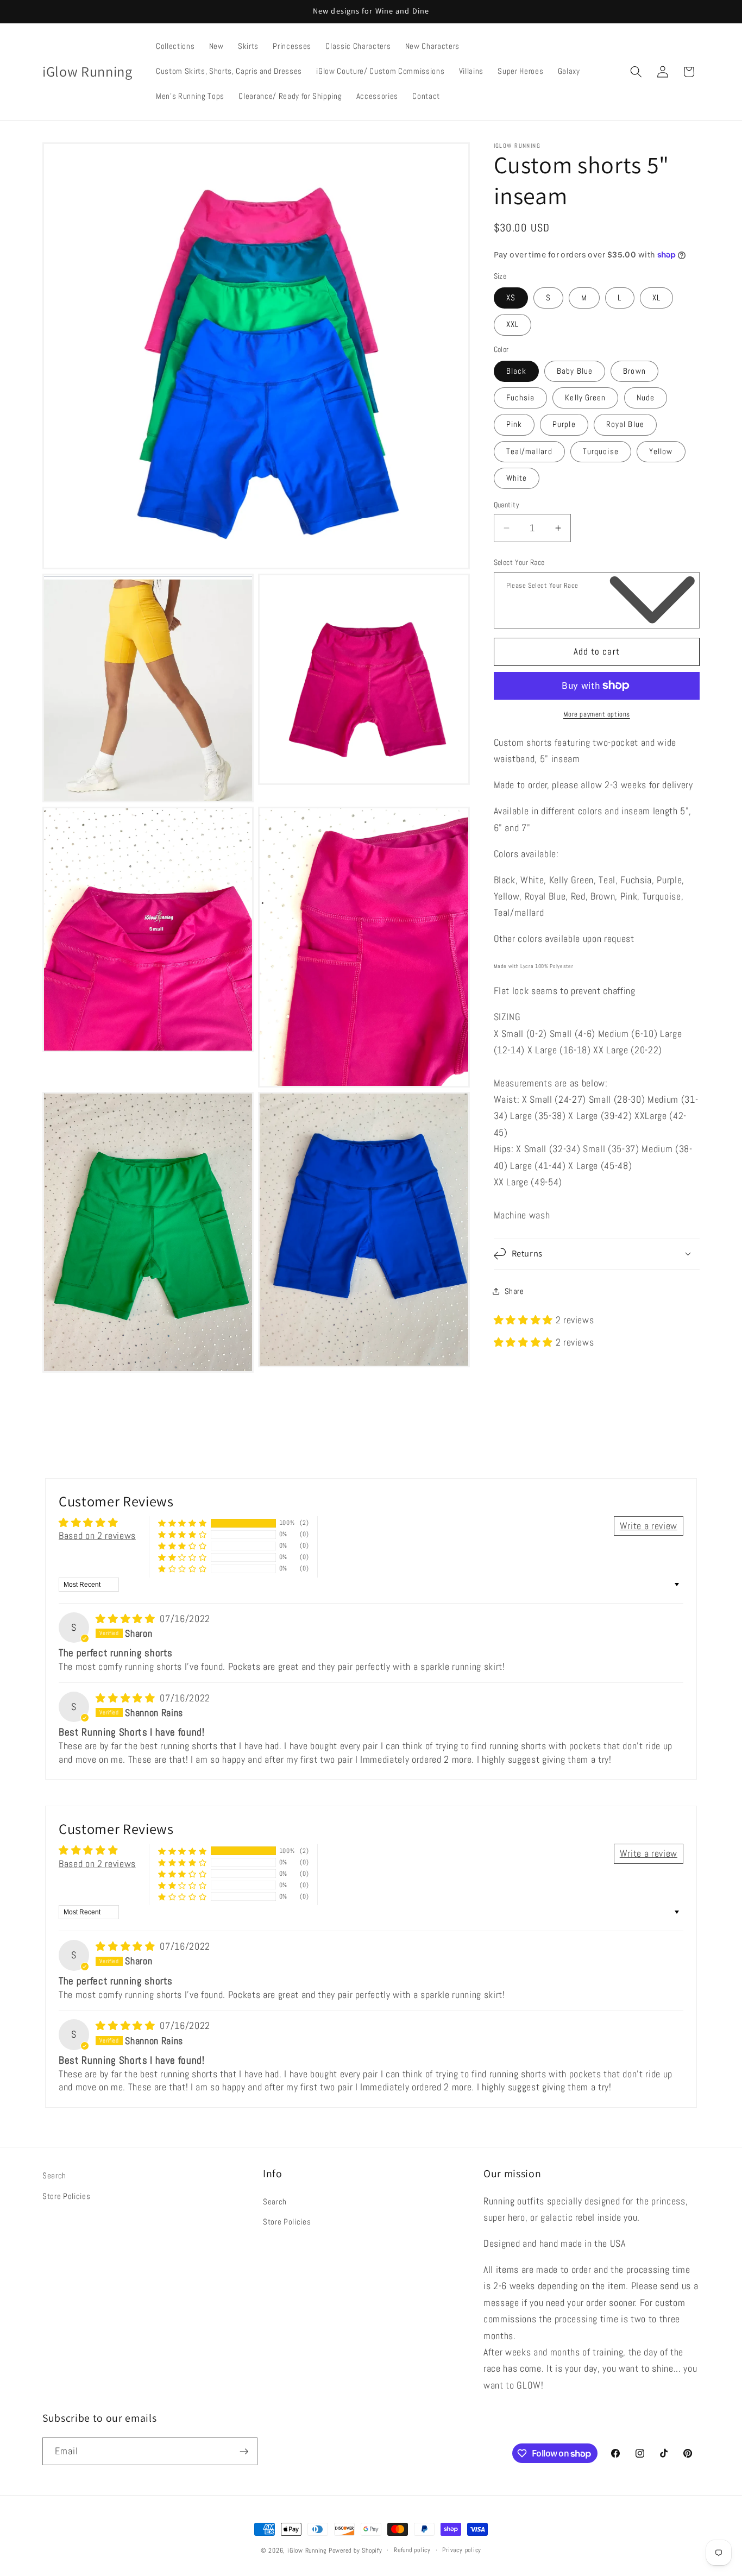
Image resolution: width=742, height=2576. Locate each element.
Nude (646, 398)
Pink (514, 424)
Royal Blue (625, 424)
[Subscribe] (244, 2452)
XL (656, 298)
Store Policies (66, 2196)
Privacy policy (462, 2550)
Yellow (661, 451)
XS (511, 298)
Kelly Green (585, 398)
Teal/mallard (529, 451)
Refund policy (412, 2550)
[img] (127, 1619)
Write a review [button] (649, 1526)
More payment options (597, 714)
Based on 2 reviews (97, 1536)
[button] (636, 72)
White (517, 477)
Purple (564, 424)
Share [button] (514, 1291)
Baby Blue (575, 370)
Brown (634, 370)
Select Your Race (519, 562)
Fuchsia (521, 398)
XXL (513, 324)
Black (517, 370)
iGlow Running (307, 2550)
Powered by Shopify (356, 2550)
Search (54, 2176)
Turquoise (601, 451)
